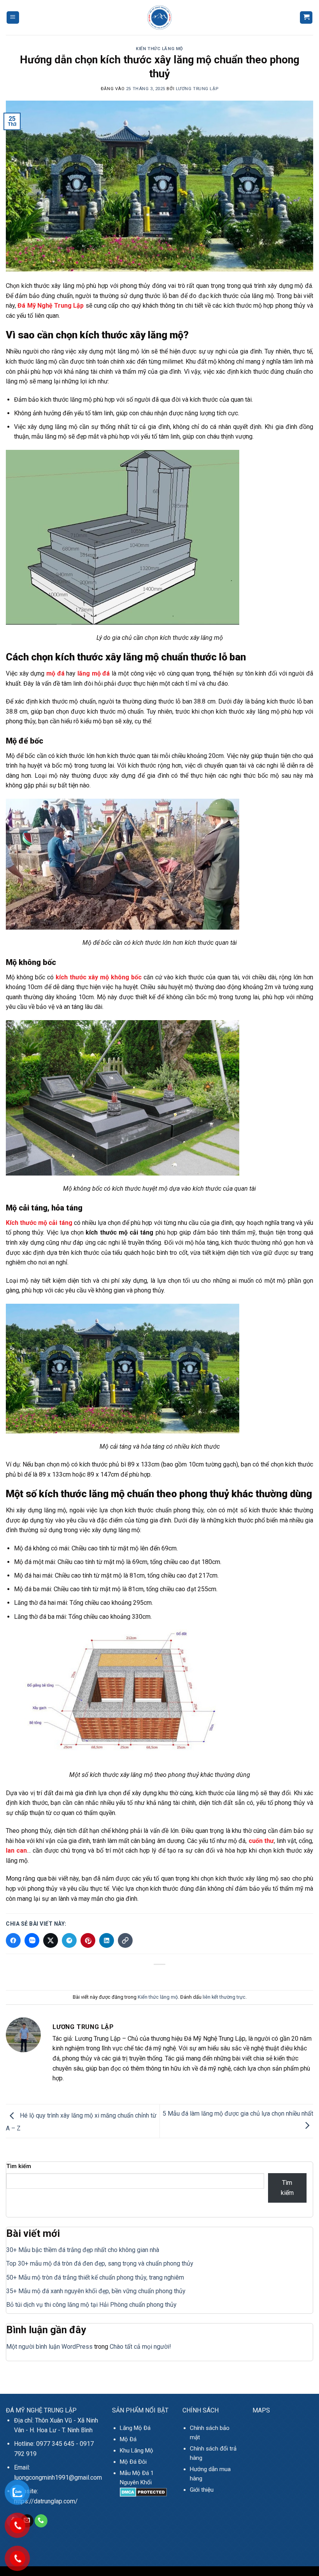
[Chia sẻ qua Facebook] (13, 1940)
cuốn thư (261, 1841)
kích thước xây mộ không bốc (99, 977)
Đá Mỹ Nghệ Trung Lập (51, 306)
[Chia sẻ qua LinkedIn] (107, 1940)
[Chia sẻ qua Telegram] (69, 1940)
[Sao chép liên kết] (125, 1940)
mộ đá (55, 673)
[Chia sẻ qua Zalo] (32, 1940)
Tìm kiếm (19, 2166)
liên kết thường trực (224, 1997)
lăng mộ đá (94, 673)
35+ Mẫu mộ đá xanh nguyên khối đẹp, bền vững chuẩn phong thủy (96, 2291)
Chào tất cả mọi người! (140, 2347)
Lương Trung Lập (197, 89)
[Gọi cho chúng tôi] (41, 2521)
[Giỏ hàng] (306, 18)
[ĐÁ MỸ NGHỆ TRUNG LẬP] (159, 17)
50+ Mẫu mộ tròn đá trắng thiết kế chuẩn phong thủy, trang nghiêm (95, 2277)
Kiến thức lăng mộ (159, 49)
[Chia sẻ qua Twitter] (51, 1940)
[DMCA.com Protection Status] (143, 2492)
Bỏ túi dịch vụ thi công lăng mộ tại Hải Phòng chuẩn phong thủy (91, 2305)
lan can (16, 1851)
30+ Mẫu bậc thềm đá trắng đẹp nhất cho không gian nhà (83, 2250)
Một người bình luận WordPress (49, 2347)
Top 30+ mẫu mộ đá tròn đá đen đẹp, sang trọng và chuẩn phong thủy (100, 2263)
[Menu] (13, 18)
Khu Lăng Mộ (137, 2451)
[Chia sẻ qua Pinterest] (88, 1940)
